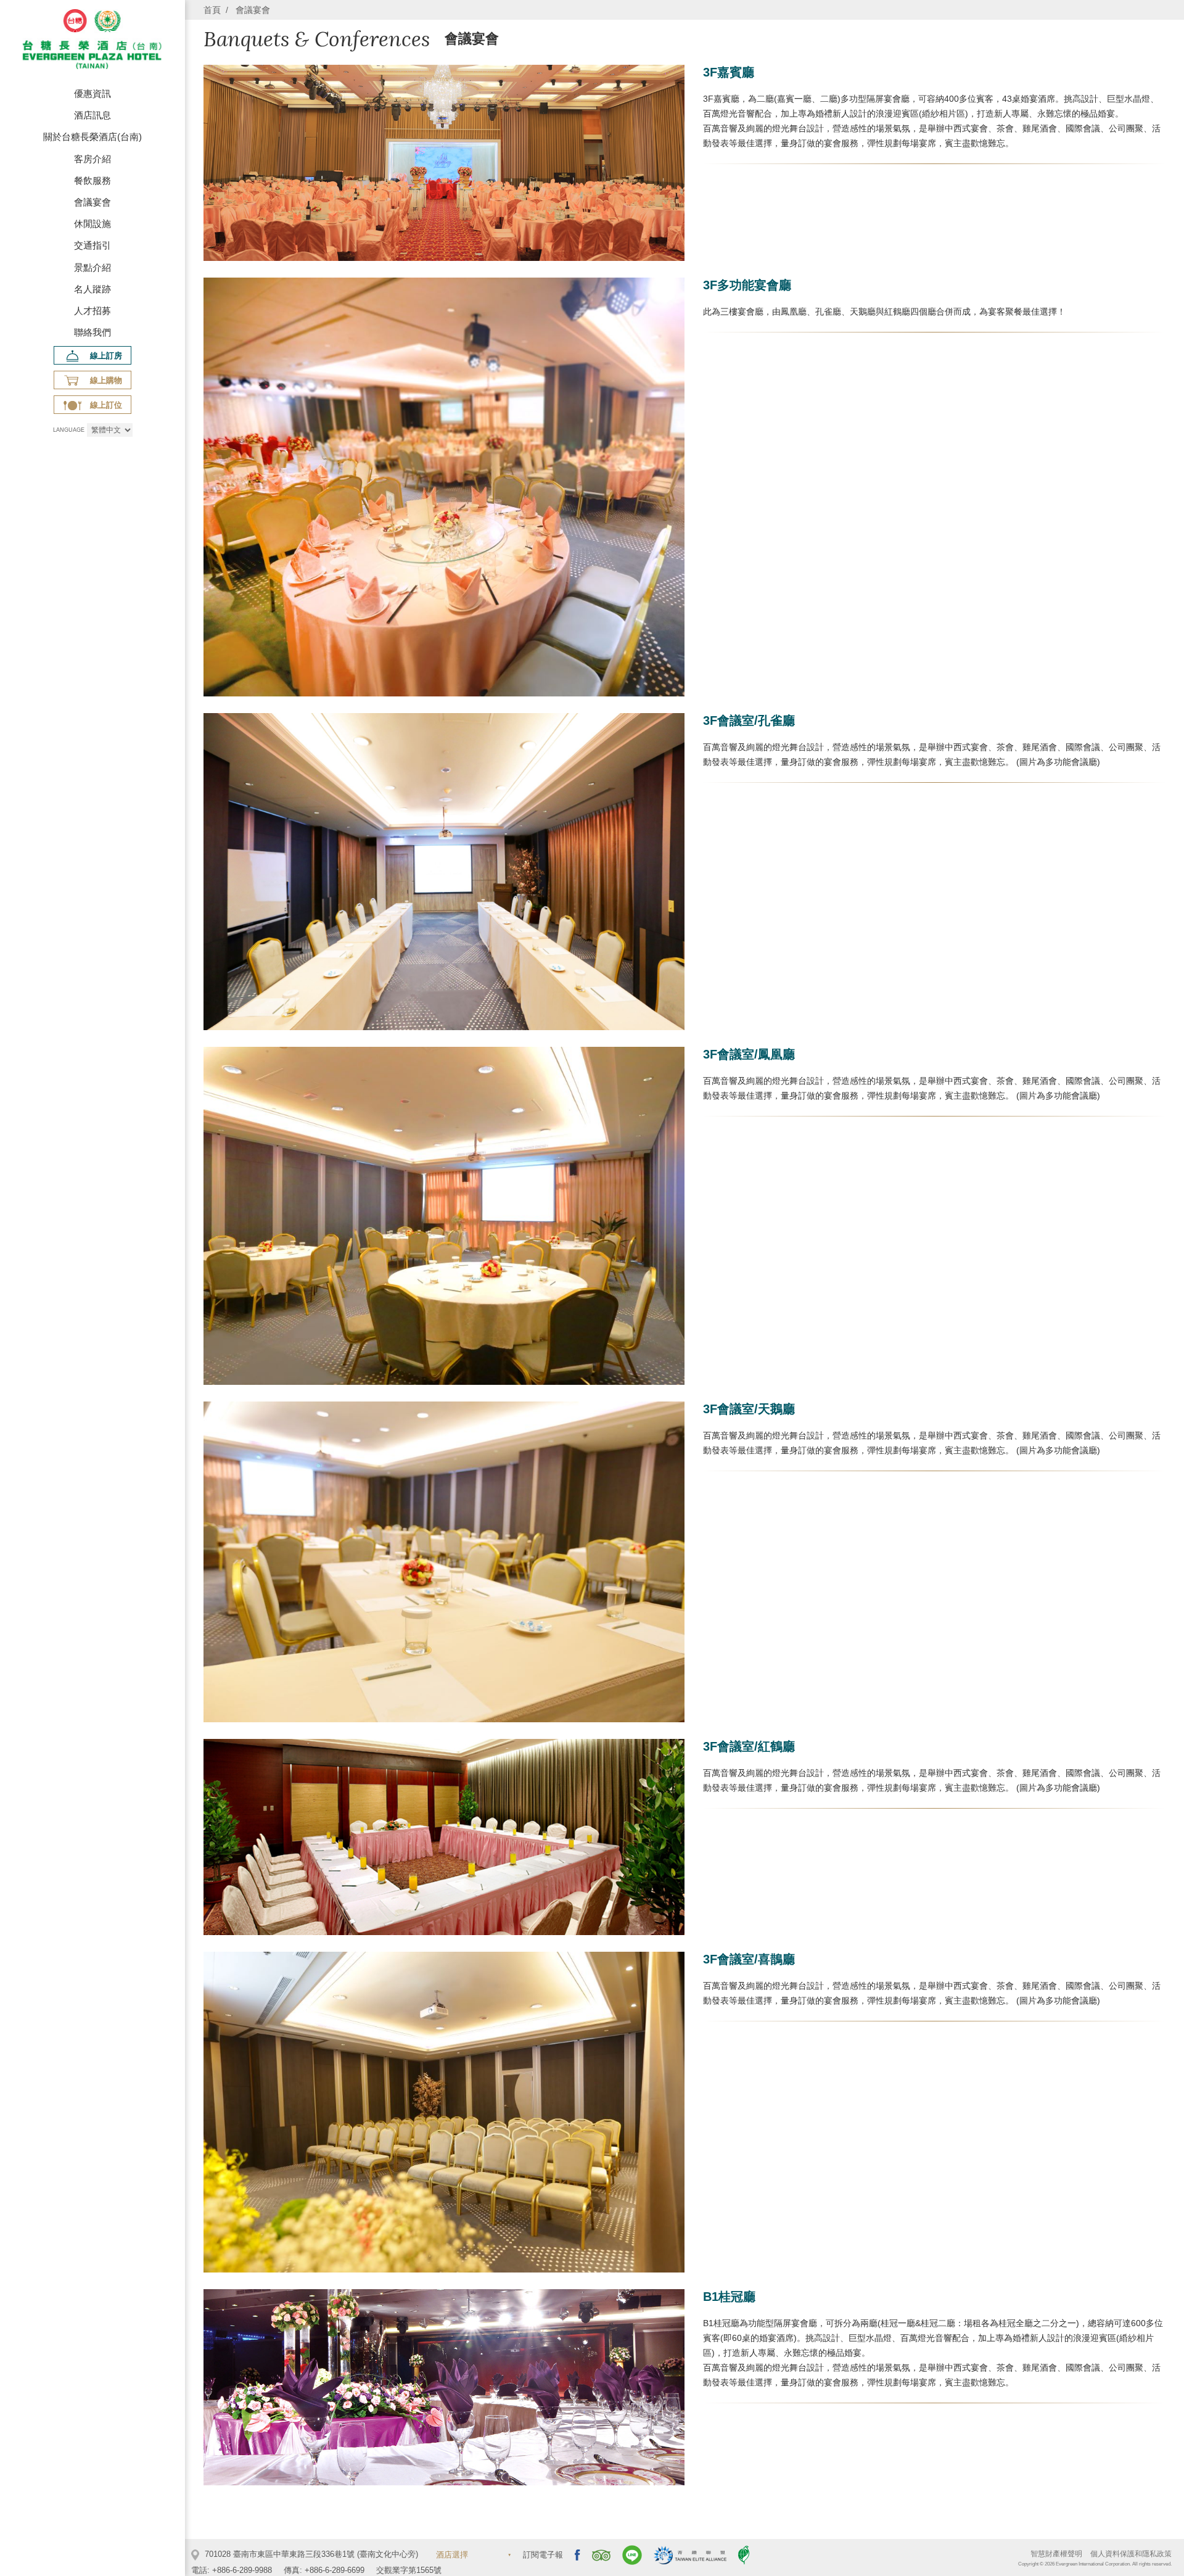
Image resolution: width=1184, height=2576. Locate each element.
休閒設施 (92, 224)
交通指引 (92, 245)
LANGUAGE (69, 430)
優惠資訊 (92, 93)
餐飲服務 (92, 180)
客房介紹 (92, 159)
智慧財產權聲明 (1056, 2554)
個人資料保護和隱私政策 (1131, 2554)
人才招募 (92, 311)
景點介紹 (92, 267)
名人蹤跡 (92, 289)
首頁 (212, 10)
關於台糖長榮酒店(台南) (92, 137)
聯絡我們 (92, 332)
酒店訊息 (92, 115)
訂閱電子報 (543, 2555)
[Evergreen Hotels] (92, 41)
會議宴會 (92, 202)
